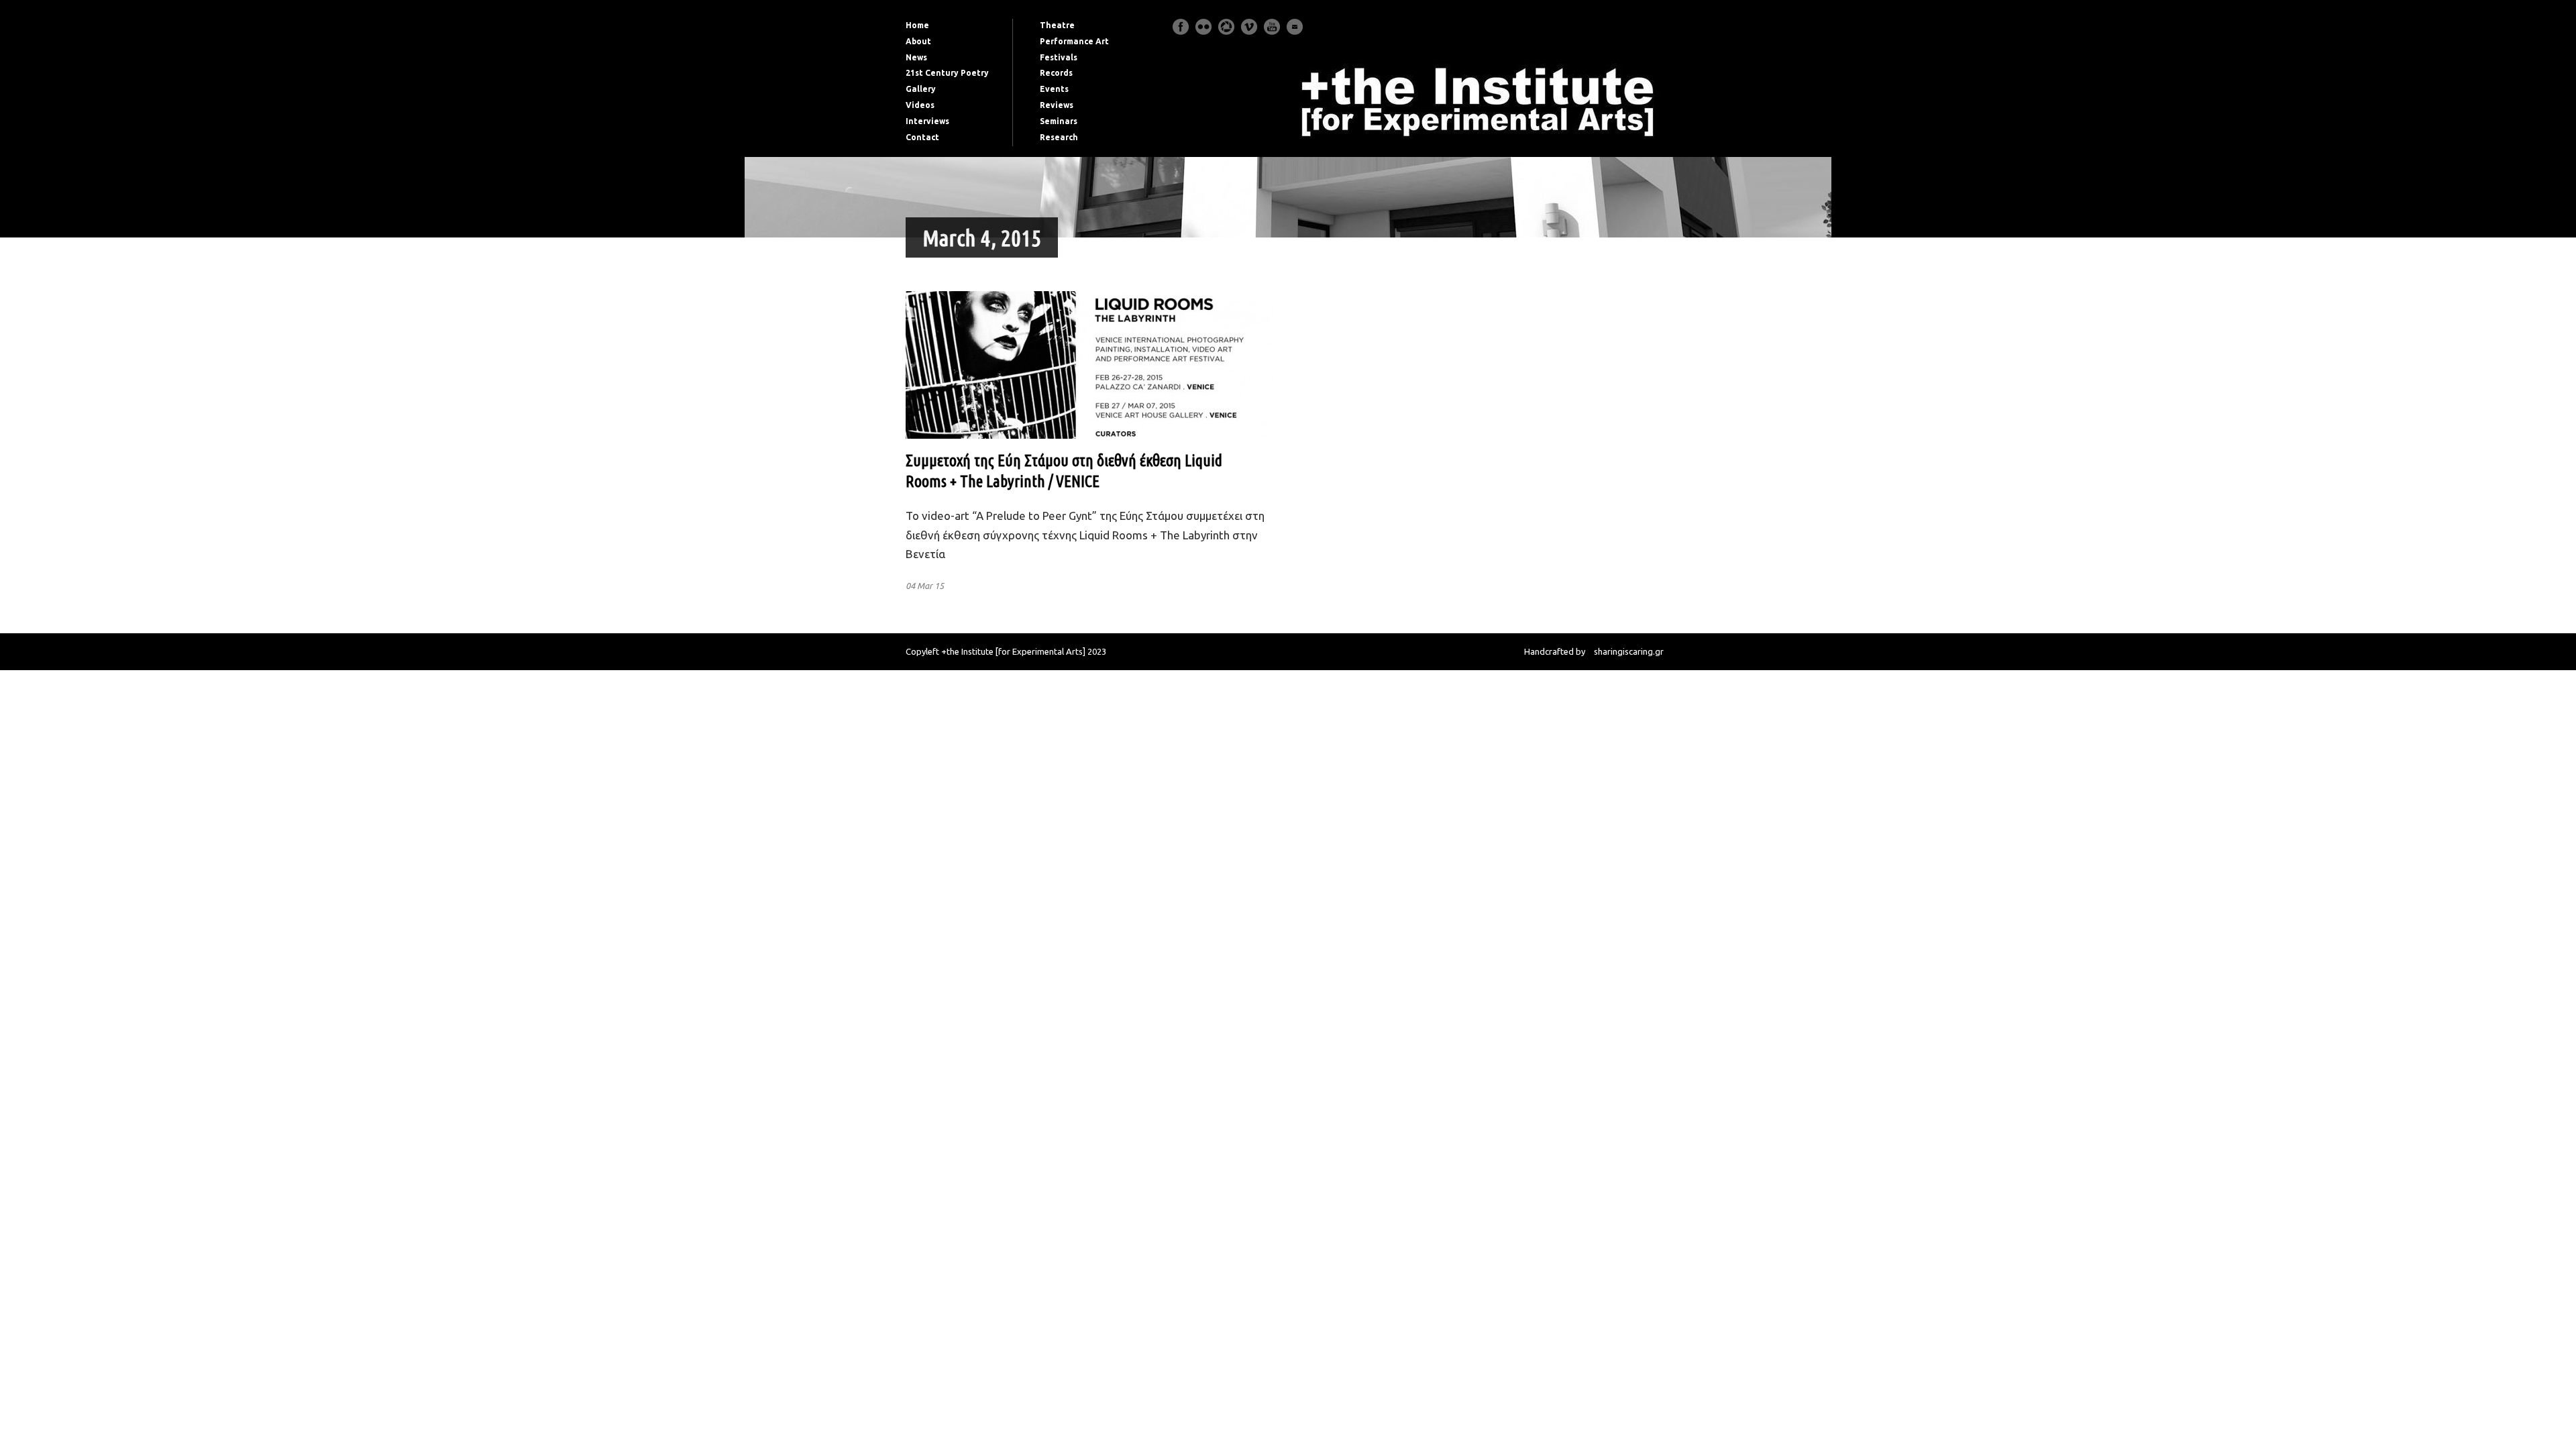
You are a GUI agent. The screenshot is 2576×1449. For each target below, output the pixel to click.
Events (1054, 89)
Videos (920, 105)
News (916, 57)
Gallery (921, 89)
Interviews (927, 121)
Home (917, 25)
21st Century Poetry (947, 73)
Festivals (1059, 57)
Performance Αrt (1074, 41)
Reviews (1057, 105)
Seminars (1059, 121)
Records (1056, 73)
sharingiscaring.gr (1629, 651)
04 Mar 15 (925, 586)
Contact (922, 137)
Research (1059, 137)
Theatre (1057, 25)
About (918, 41)
